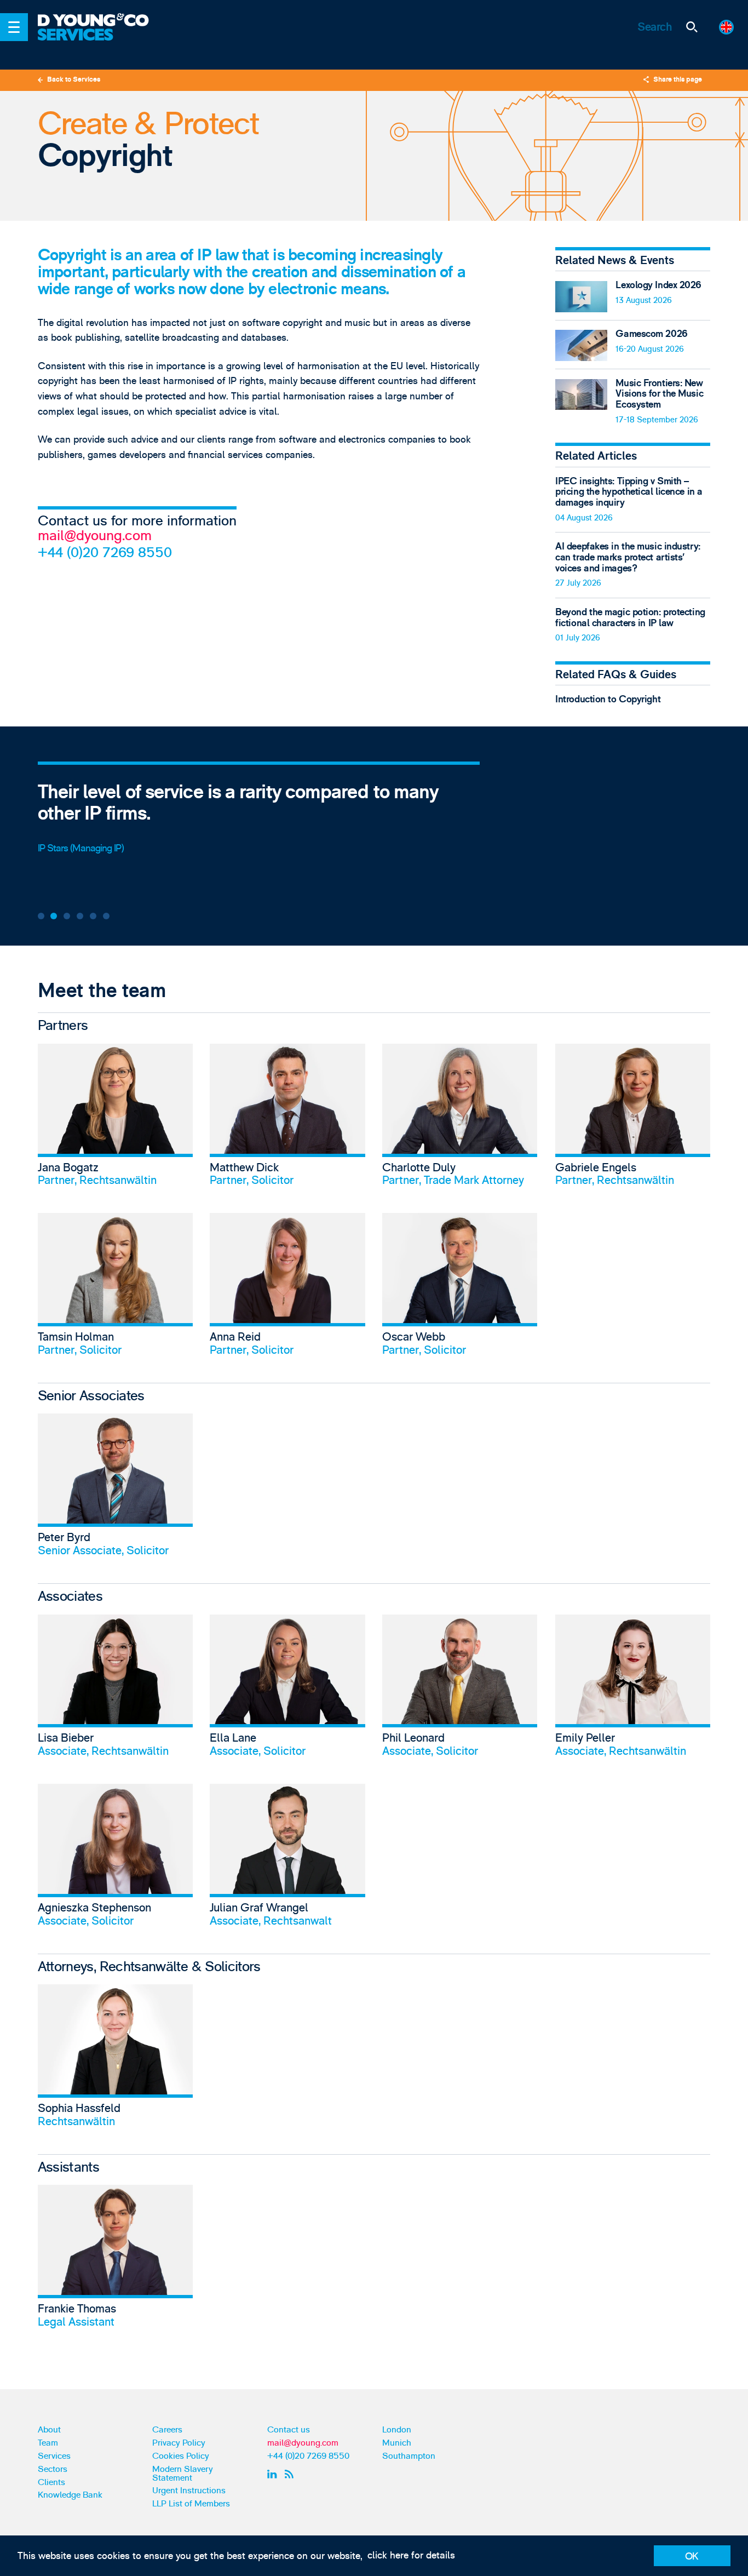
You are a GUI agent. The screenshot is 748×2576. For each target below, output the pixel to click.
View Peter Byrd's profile (115, 1490)
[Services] (101, 42)
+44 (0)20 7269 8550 (105, 553)
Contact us (289, 2430)
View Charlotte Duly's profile (460, 1120)
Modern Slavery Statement (183, 2474)
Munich (397, 2443)
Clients (51, 2482)
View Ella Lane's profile (287, 1691)
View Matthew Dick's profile (287, 1120)
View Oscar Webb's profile (460, 1289)
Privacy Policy (179, 2443)
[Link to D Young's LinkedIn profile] (274, 2474)
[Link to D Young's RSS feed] (291, 2474)
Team (48, 2443)
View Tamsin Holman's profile (115, 1289)
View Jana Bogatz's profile (115, 1120)
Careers (167, 2430)
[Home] (101, 21)
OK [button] (692, 2557)
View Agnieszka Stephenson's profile (115, 1860)
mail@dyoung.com (95, 536)
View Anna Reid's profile (287, 1289)
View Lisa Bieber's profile (115, 1691)
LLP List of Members (191, 2504)
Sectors (53, 2469)
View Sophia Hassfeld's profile (115, 2060)
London (397, 2430)
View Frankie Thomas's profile (115, 2261)
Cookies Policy (181, 2456)
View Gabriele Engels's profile (633, 1120)
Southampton (409, 2456)
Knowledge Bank (70, 2495)
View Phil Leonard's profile (460, 1691)
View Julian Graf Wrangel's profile (287, 1860)
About (49, 2430)
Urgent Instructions (189, 2491)
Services (54, 2456)
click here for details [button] (411, 2555)
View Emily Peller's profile (633, 1691)
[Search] (691, 27)
